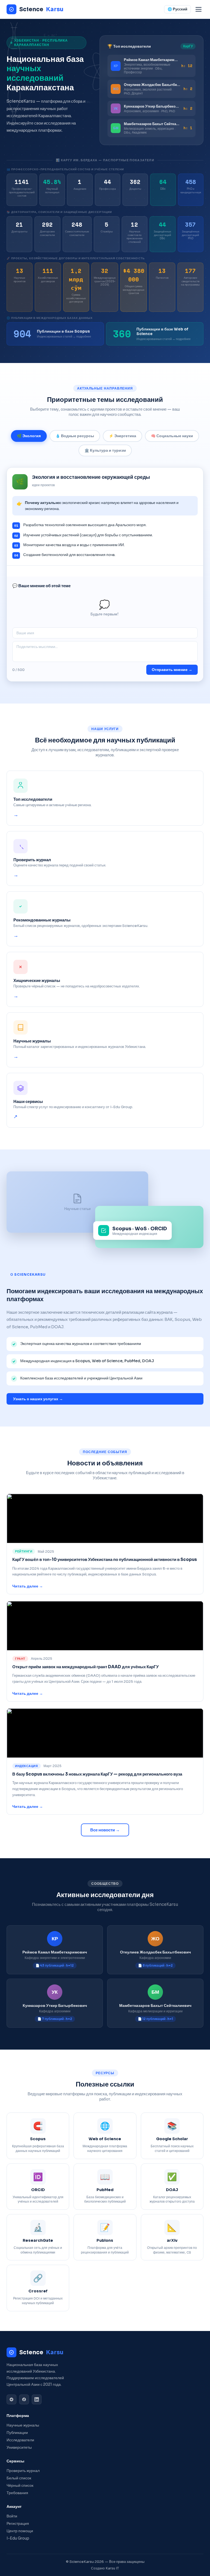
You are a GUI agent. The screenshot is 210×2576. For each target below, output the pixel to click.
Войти (12, 2516)
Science (41, 9)
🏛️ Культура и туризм (105, 450)
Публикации (17, 2433)
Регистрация (18, 2524)
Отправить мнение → (172, 670)
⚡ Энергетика (122, 436)
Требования (17, 2493)
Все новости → (105, 1830)
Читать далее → (28, 1586)
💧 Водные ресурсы (75, 436)
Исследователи (20, 2440)
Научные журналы (23, 2425)
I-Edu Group (18, 2538)
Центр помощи (20, 2531)
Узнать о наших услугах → (38, 1399)
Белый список (19, 2478)
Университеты (19, 2447)
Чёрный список (20, 2486)
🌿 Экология (29, 436)
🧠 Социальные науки (172, 436)
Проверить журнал (23, 2471)
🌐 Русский (177, 9)
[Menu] (199, 9)
